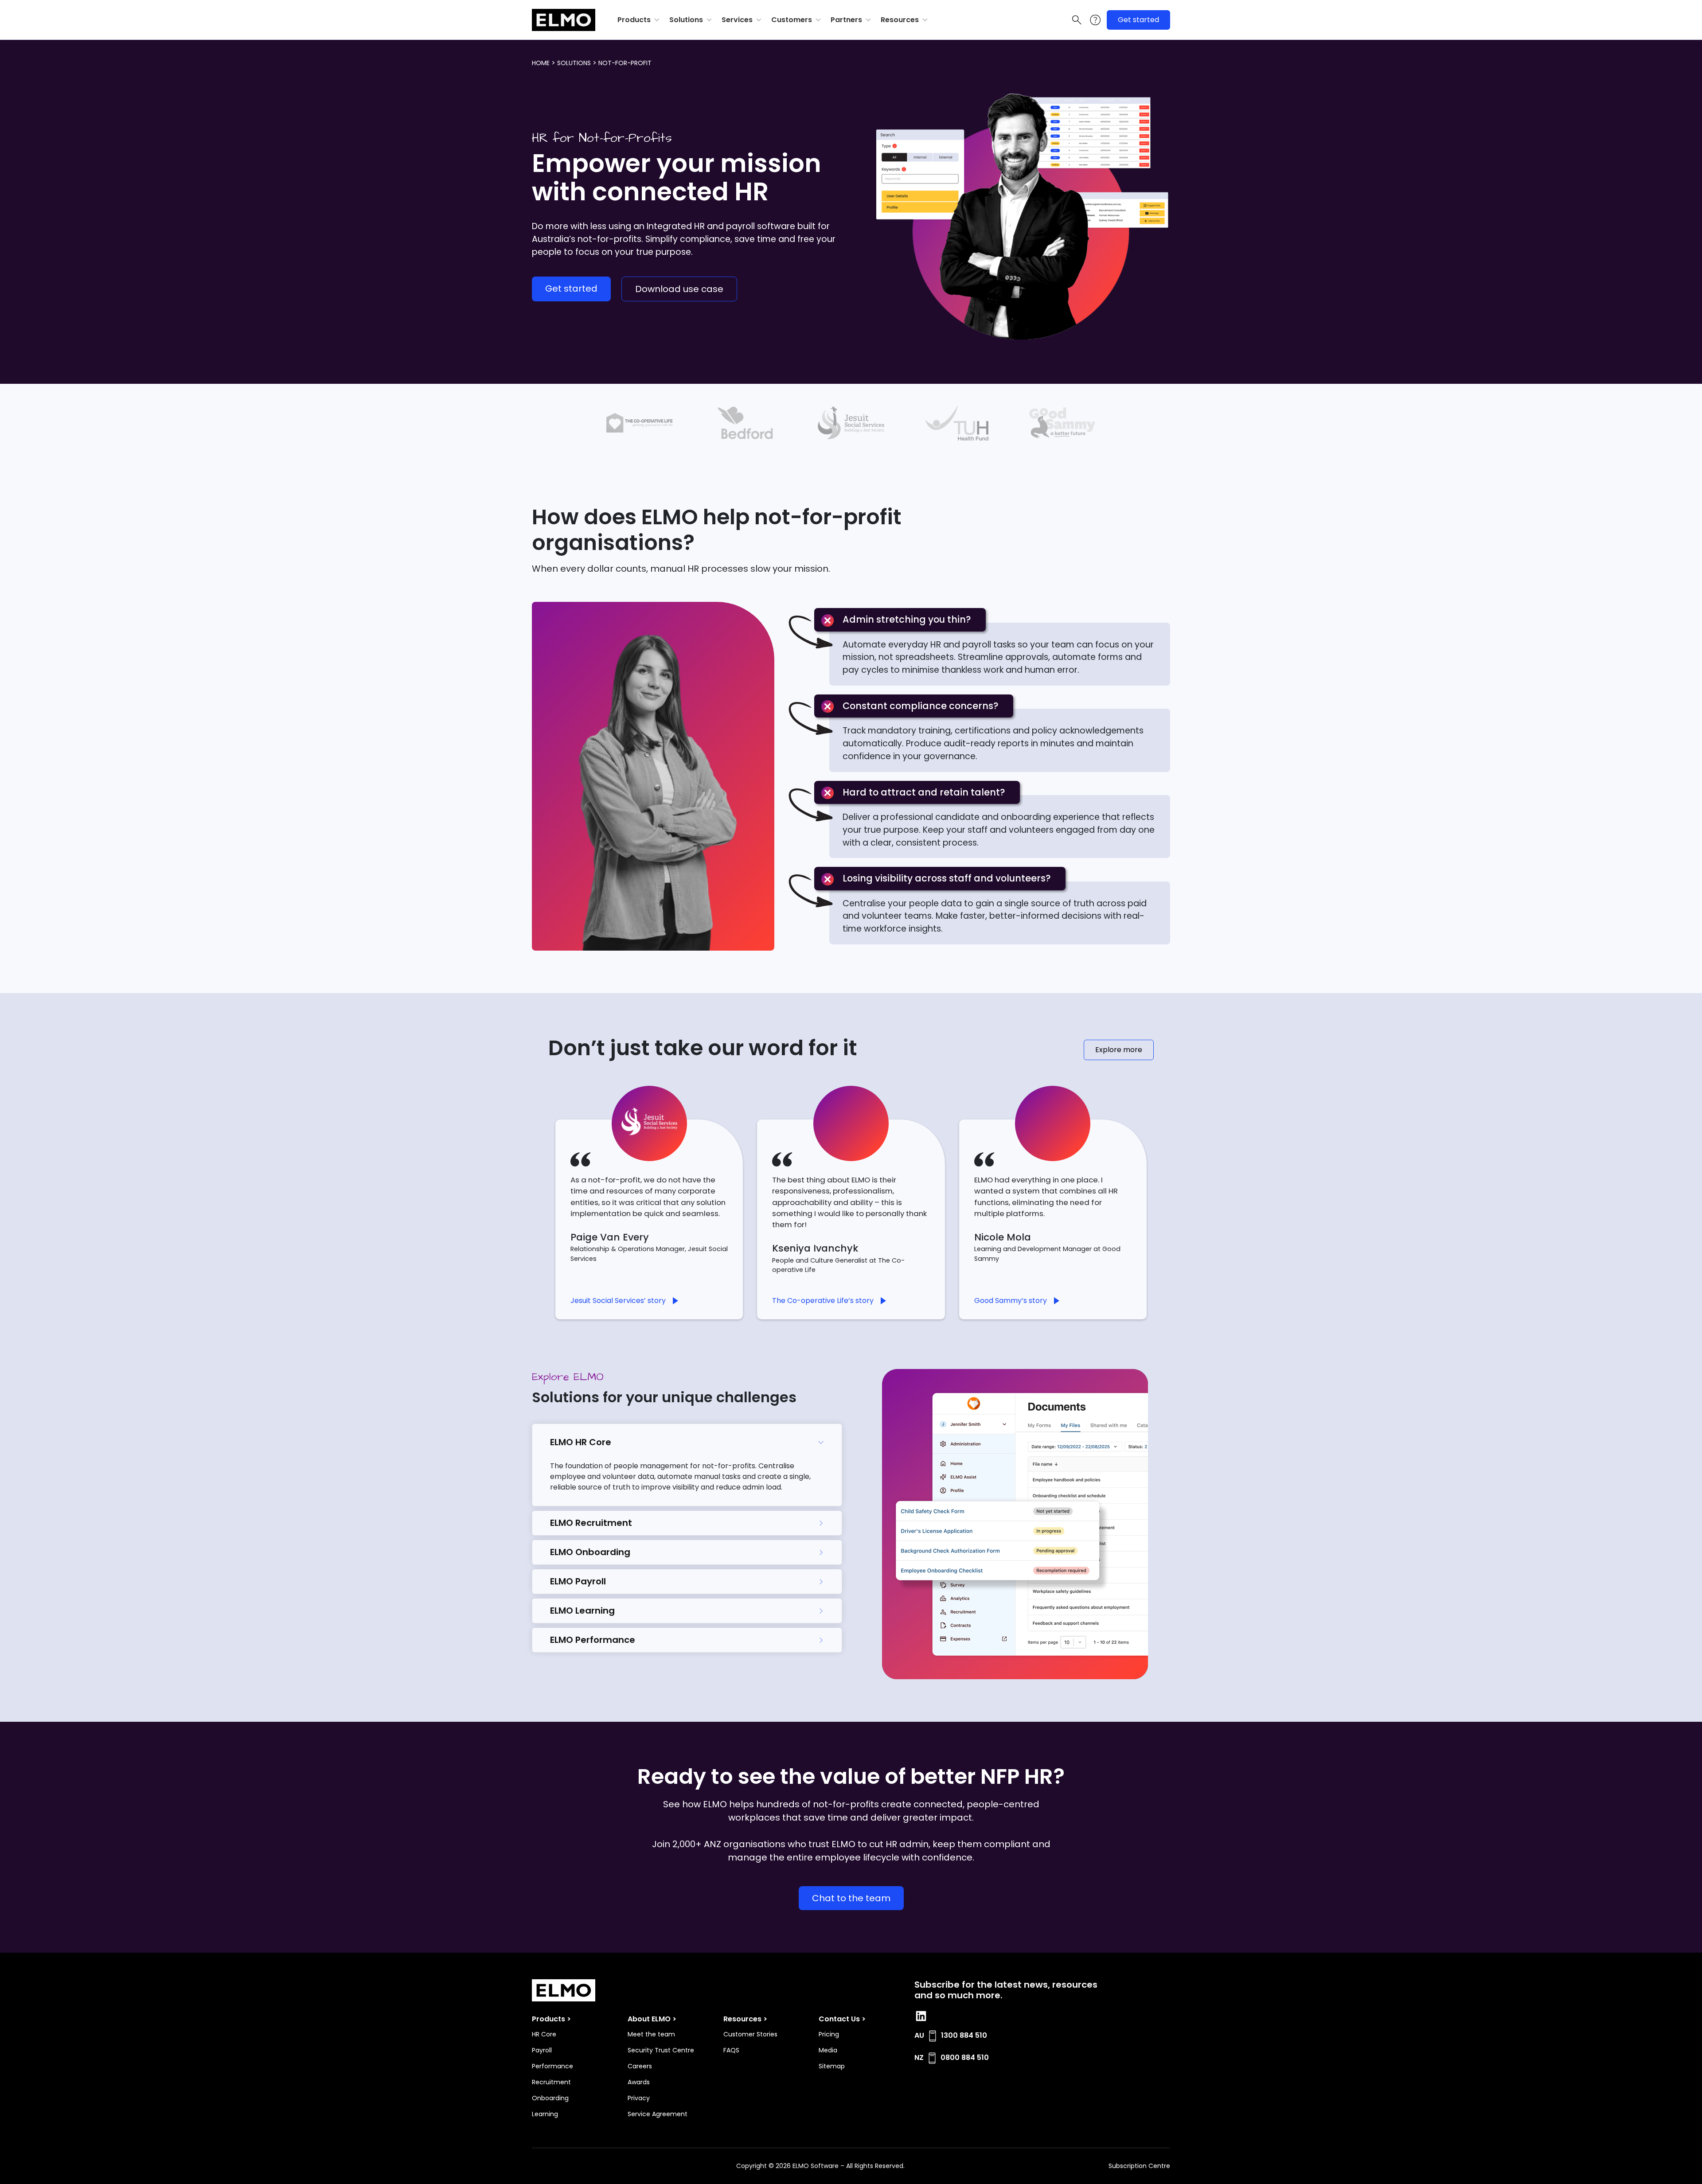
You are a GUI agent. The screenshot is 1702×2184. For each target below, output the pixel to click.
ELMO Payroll (578, 1581)
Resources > (745, 2019)
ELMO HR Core (581, 1442)
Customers (792, 20)
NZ (919, 2057)
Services (737, 20)
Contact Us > (842, 2019)
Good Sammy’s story (1011, 1301)
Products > (551, 2019)
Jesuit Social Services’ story (618, 1301)
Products (634, 20)
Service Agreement (658, 2114)
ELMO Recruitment (591, 1523)
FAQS (731, 2050)
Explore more (1119, 1050)
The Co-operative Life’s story (823, 1301)
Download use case (679, 289)
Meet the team (651, 2034)
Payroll (542, 2050)
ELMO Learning (582, 1611)
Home (541, 63)
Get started (1138, 20)
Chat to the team (851, 1898)
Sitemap (832, 2066)
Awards (639, 2082)
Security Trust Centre (661, 2050)
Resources (900, 20)
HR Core (544, 2034)
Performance (552, 2066)
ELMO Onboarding (590, 1552)
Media (828, 2050)
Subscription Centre (1139, 2166)
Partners (846, 20)
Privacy (639, 2098)
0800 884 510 (965, 2057)
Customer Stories (750, 2034)
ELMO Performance (593, 1640)
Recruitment (551, 2082)
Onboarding (550, 2098)
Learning (545, 2114)
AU (919, 2035)
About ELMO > (652, 2019)
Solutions (686, 20)
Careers (640, 2066)
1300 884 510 (964, 2035)
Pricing (829, 2034)
